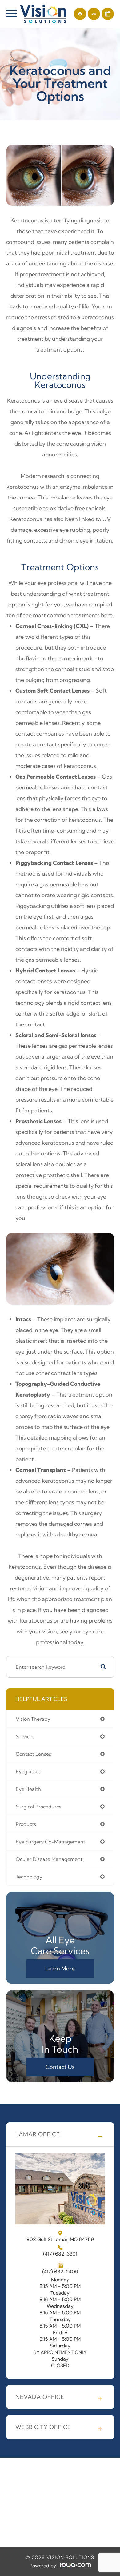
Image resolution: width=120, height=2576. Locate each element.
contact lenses (33, 1754)
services (25, 1736)
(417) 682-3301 (60, 2254)
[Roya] (75, 2566)
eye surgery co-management (50, 1842)
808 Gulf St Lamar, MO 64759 (60, 2239)
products (26, 1824)
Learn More (60, 1968)
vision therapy (33, 1719)
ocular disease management (49, 1859)
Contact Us (60, 2067)
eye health (28, 1789)
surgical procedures (38, 1807)
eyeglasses (28, 1771)
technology (29, 1877)
